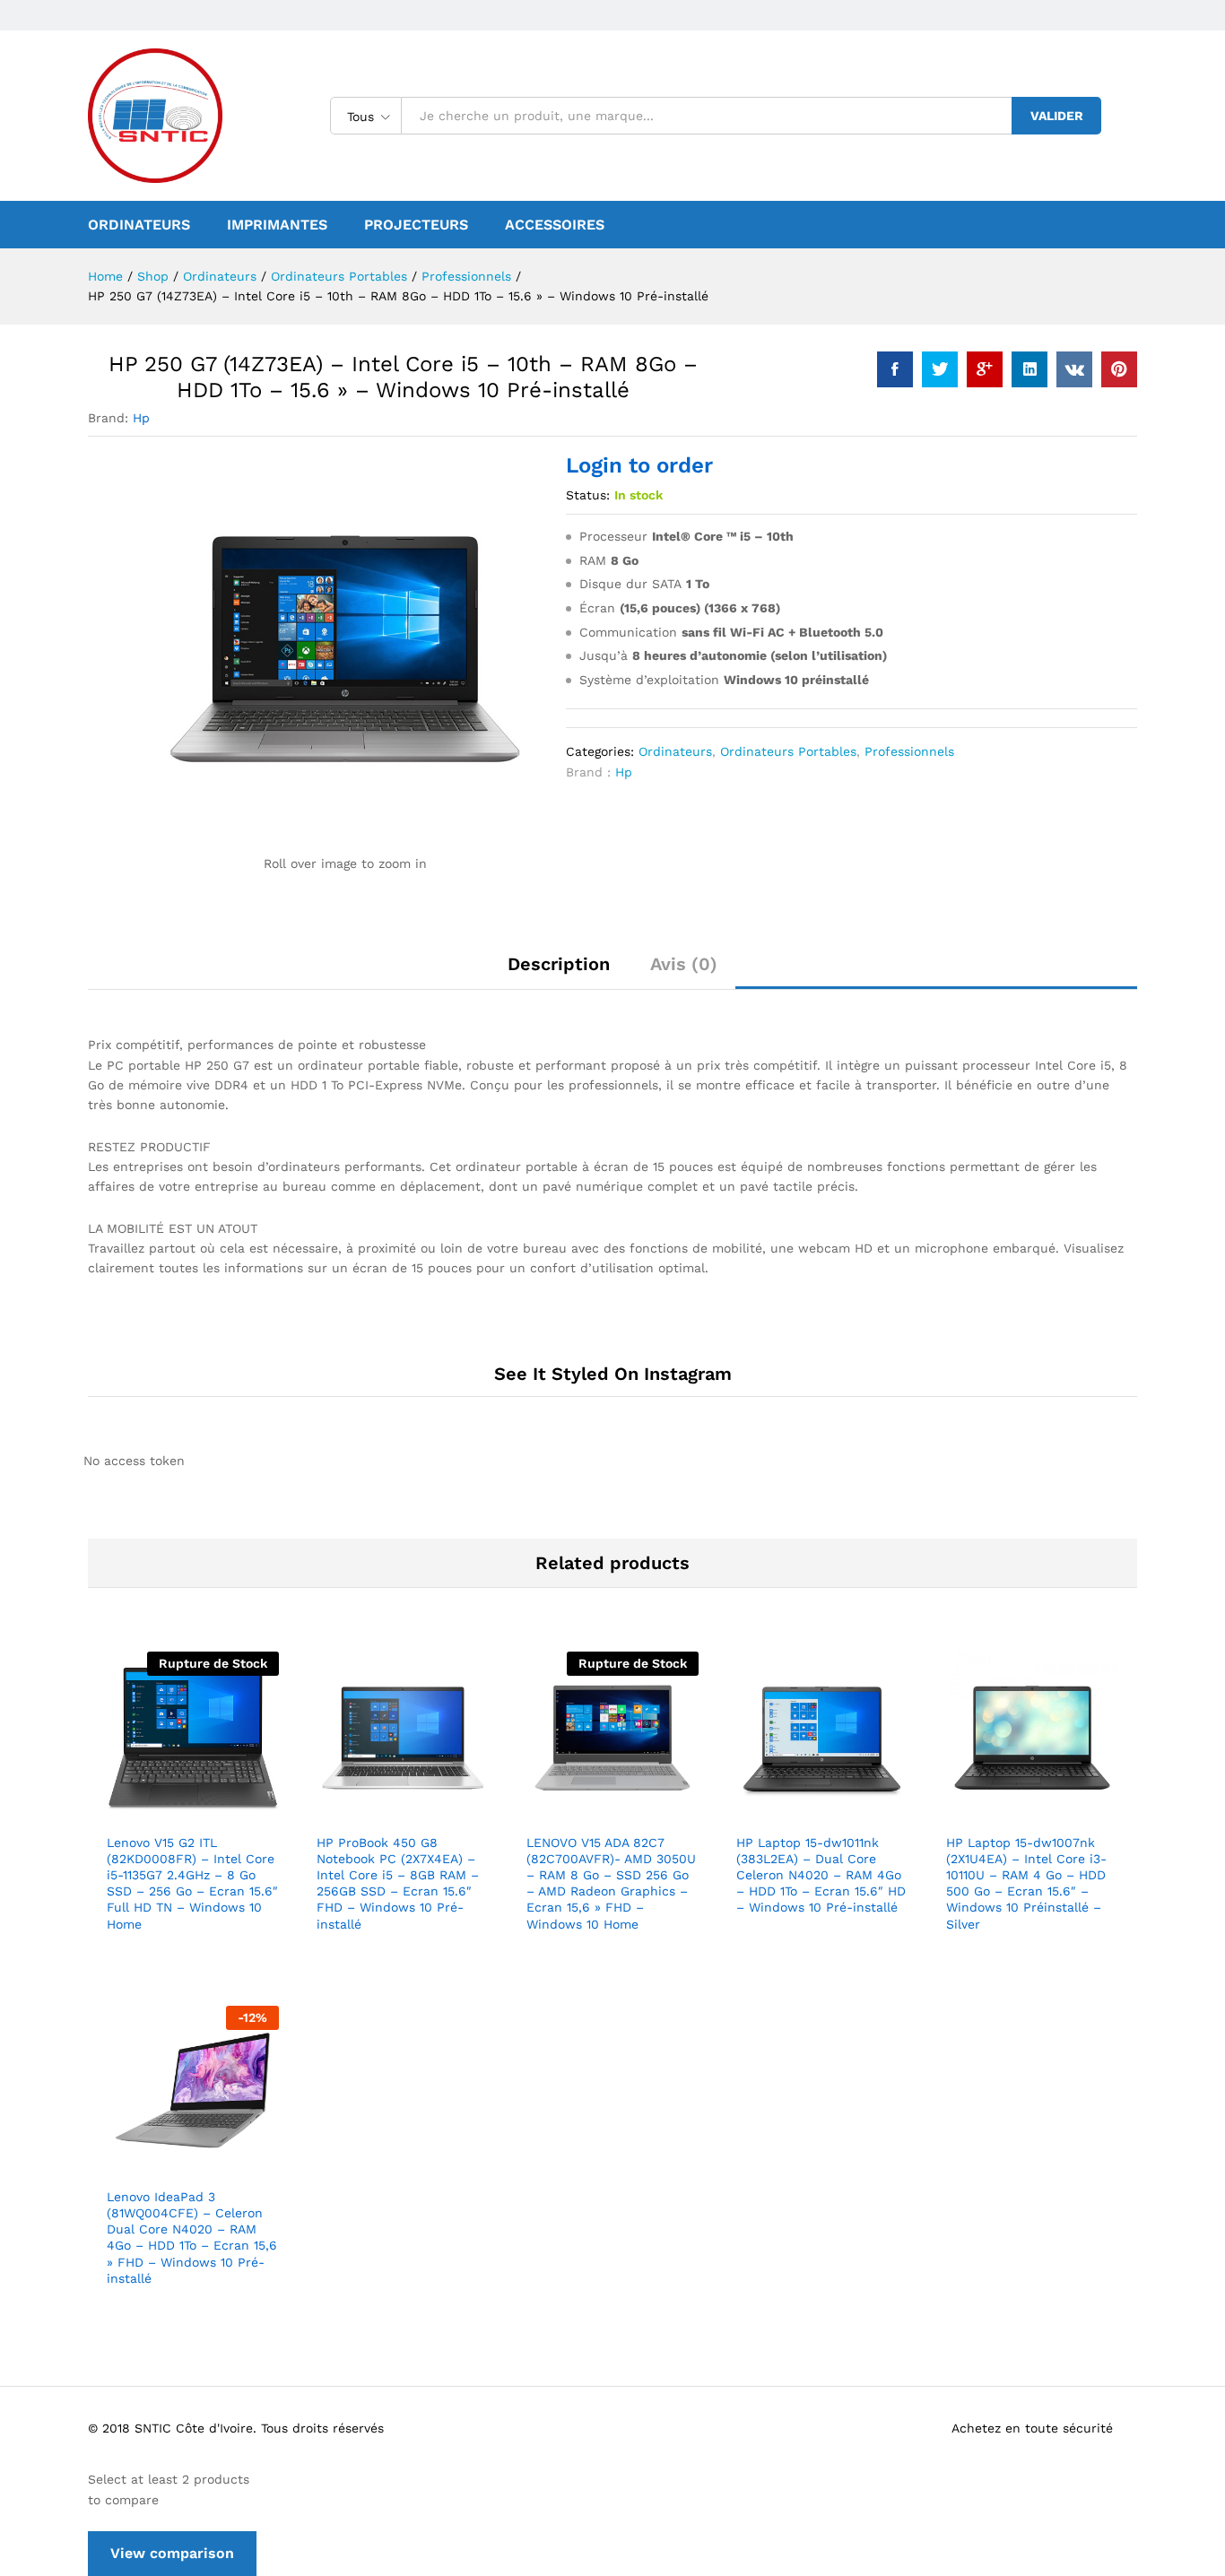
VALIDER (1057, 116)
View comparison (172, 2553)
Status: (588, 495)
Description (559, 964)
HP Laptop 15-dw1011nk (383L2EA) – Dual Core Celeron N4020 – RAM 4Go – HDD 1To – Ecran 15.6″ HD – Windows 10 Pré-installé (821, 1875)
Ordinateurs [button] (139, 225)
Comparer (255, 1813)
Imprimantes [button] (277, 225)
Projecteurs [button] (416, 225)
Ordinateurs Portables (788, 751)
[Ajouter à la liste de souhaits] (213, 1813)
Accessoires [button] (555, 225)
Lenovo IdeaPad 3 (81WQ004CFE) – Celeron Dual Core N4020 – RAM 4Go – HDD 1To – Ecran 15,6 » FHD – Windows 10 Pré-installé (192, 2238)
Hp (141, 418)
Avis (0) (684, 964)
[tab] (559, 972)
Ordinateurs (675, 751)
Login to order (639, 465)
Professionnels (909, 751)
